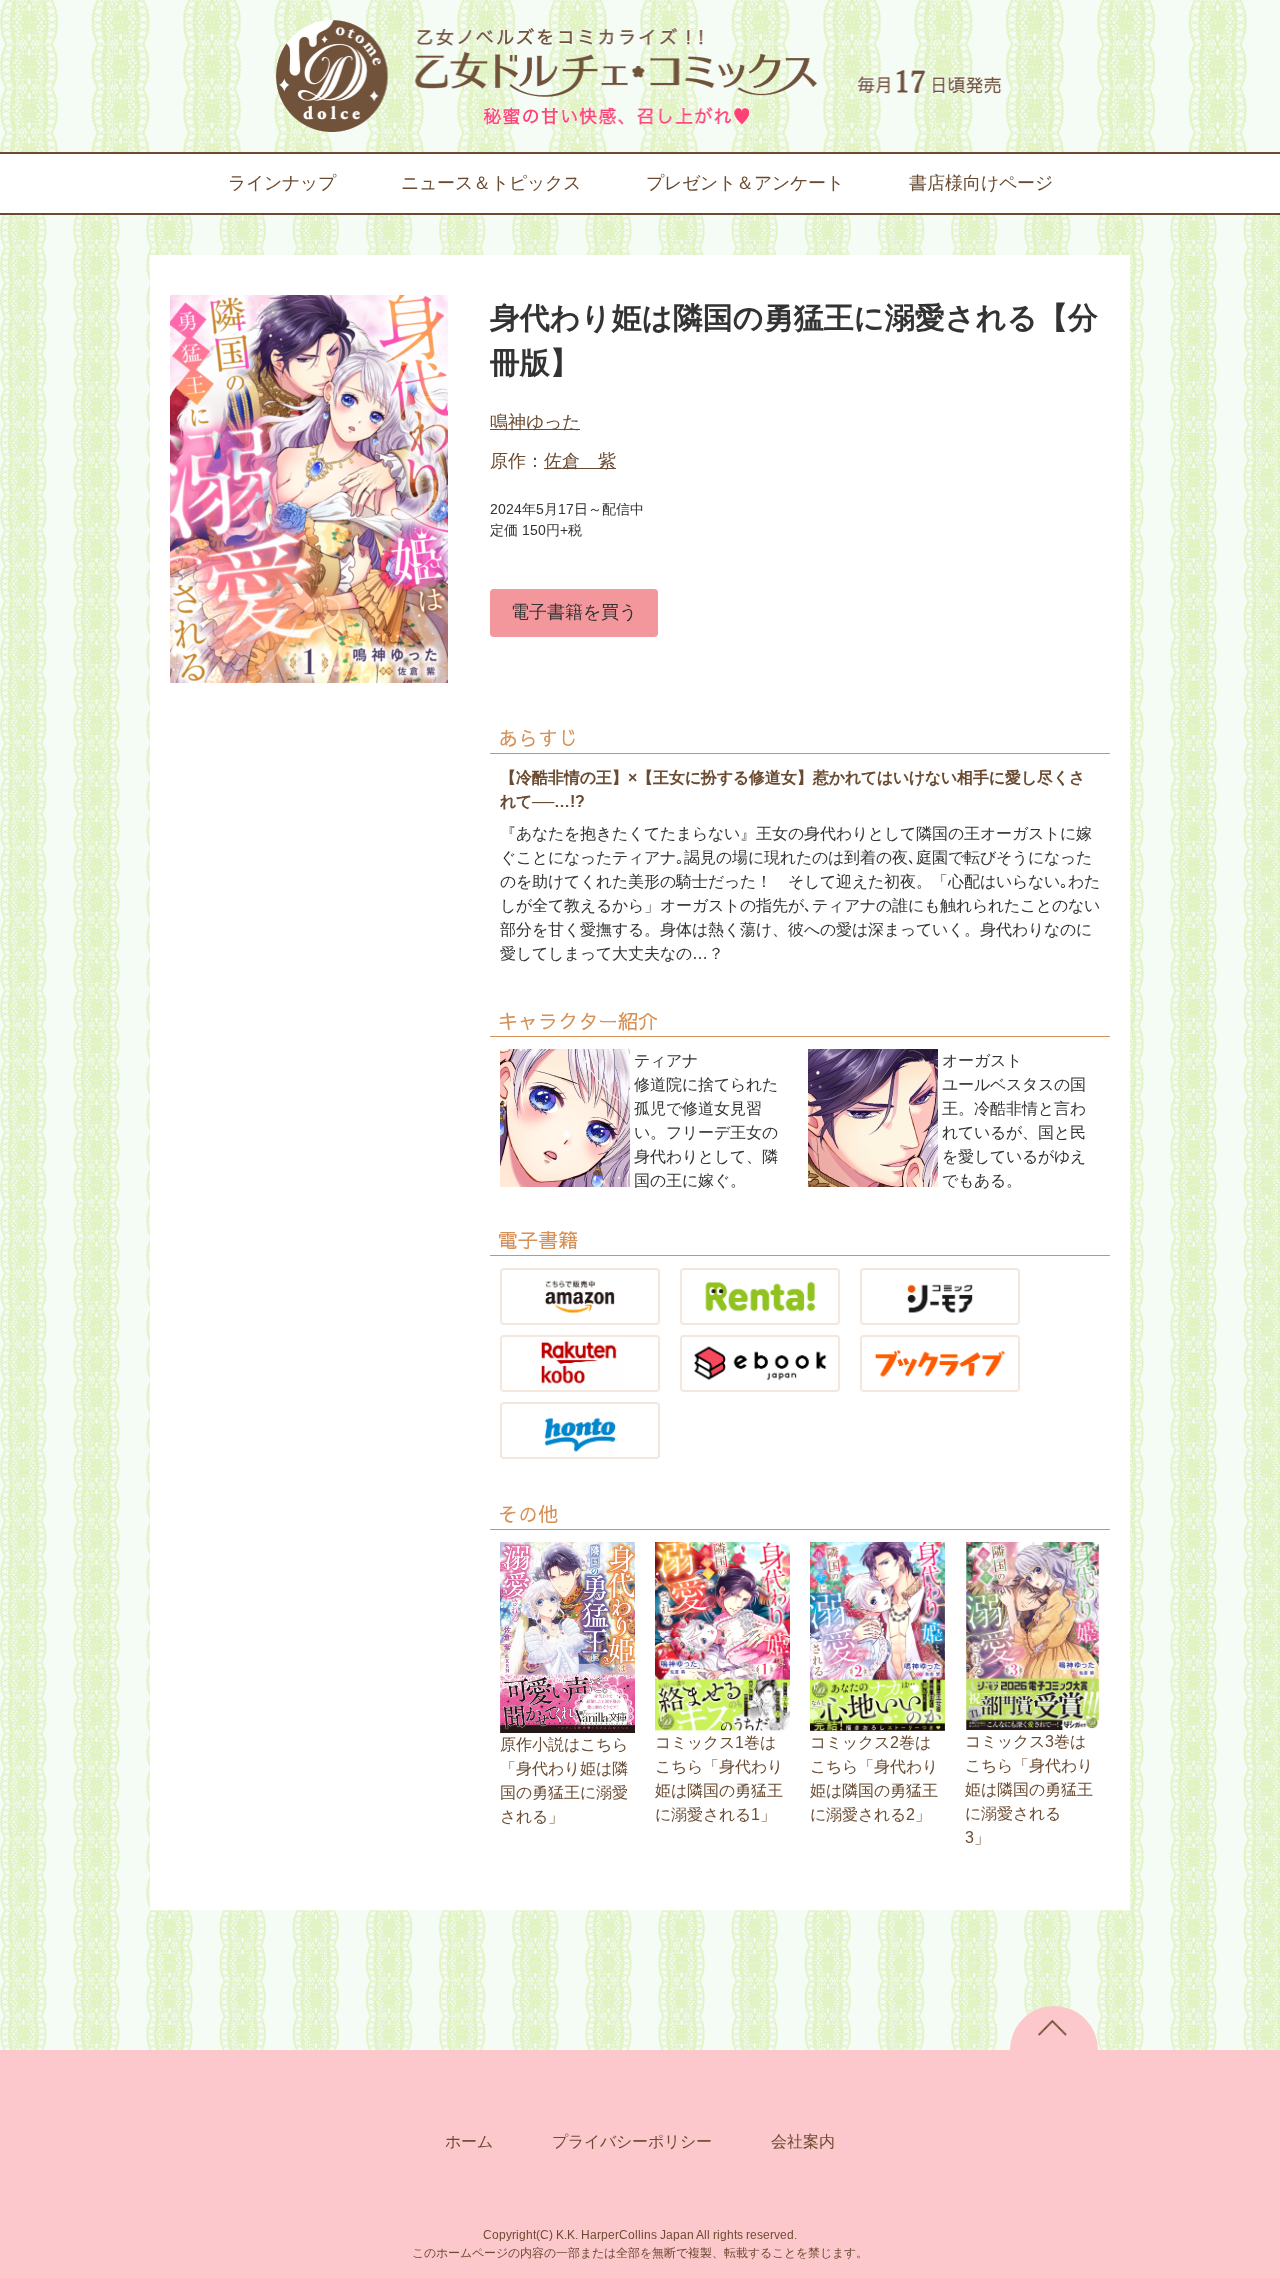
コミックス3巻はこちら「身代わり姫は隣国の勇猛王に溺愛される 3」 (1029, 1789)
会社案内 (803, 2141)
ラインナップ (282, 183)
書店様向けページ (981, 183)
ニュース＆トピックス (491, 183)
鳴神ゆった (535, 422)
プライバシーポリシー (632, 2141)
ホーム (469, 2141)
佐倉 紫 (580, 461)
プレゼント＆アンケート (745, 183)
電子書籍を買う (574, 612)
